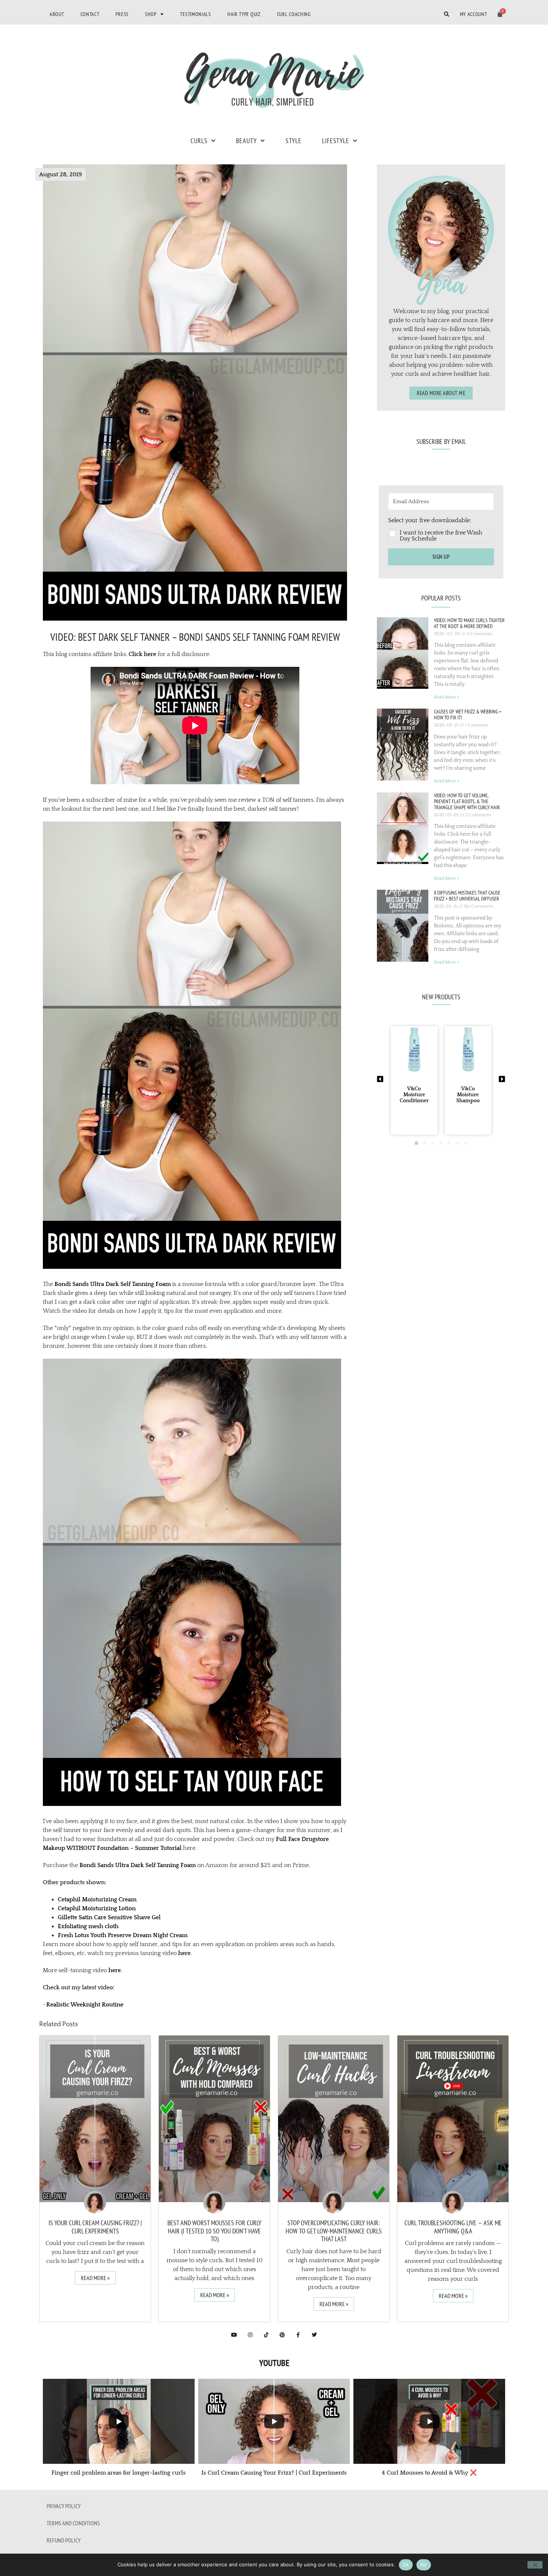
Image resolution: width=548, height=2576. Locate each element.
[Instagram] (250, 2335)
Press (122, 14)
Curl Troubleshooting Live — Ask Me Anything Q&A (453, 2227)
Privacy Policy (64, 2506)
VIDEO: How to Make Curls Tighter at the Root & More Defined (469, 623)
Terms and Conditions (73, 2523)
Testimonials (195, 14)
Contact (90, 14)
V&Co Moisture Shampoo (468, 1095)
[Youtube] (234, 2335)
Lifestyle (336, 141)
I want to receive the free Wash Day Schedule (441, 536)
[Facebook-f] (298, 2335)
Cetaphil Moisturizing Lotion (97, 1908)
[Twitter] (314, 2335)
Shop (151, 14)
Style (294, 141)
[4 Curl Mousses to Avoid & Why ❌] (429, 2421)
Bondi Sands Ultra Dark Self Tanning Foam (113, 1284)
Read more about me (441, 393)
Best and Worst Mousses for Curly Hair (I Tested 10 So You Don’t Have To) (214, 2231)
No (424, 2564)
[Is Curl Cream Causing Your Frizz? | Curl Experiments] (274, 2421)
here (184, 1953)
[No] (535, 2565)
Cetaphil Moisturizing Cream (97, 1899)
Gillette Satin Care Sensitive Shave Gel (109, 1917)
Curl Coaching (294, 14)
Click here (142, 654)
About (57, 14)
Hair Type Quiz (244, 14)
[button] (441, 529)
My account (474, 14)
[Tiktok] (266, 2335)
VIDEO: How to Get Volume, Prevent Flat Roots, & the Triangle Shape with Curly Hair (467, 801)
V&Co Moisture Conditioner (414, 1095)
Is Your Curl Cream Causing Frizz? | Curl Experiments (95, 2227)
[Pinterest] (282, 2335)
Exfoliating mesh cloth (88, 1926)
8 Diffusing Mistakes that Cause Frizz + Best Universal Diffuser (467, 896)
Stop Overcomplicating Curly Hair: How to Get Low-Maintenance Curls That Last (334, 2231)
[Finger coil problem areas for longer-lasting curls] (119, 2421)
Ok (406, 2564)
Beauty (246, 141)
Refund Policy (64, 2540)
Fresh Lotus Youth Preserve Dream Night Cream (123, 1935)
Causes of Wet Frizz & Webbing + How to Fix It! (468, 715)
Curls (199, 141)
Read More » (447, 697)
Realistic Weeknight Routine (85, 2005)
